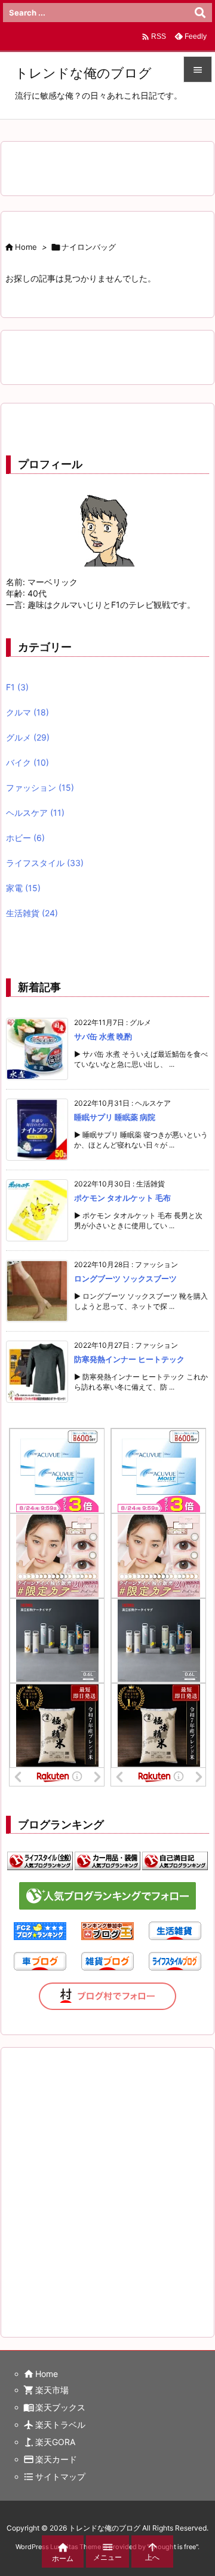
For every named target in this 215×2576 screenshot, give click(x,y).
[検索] (200, 13)
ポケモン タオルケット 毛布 (122, 1198)
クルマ (27, 712)
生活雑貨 (32, 913)
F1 (17, 687)
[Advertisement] (107, 2180)
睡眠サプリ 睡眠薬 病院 (115, 1117)
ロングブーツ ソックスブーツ (125, 1278)
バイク (27, 762)
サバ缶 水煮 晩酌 (103, 1036)
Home (26, 247)
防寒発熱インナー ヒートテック (129, 1359)
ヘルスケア (35, 813)
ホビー (25, 838)
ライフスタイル (45, 863)
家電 (23, 888)
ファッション (40, 787)
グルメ (28, 737)
